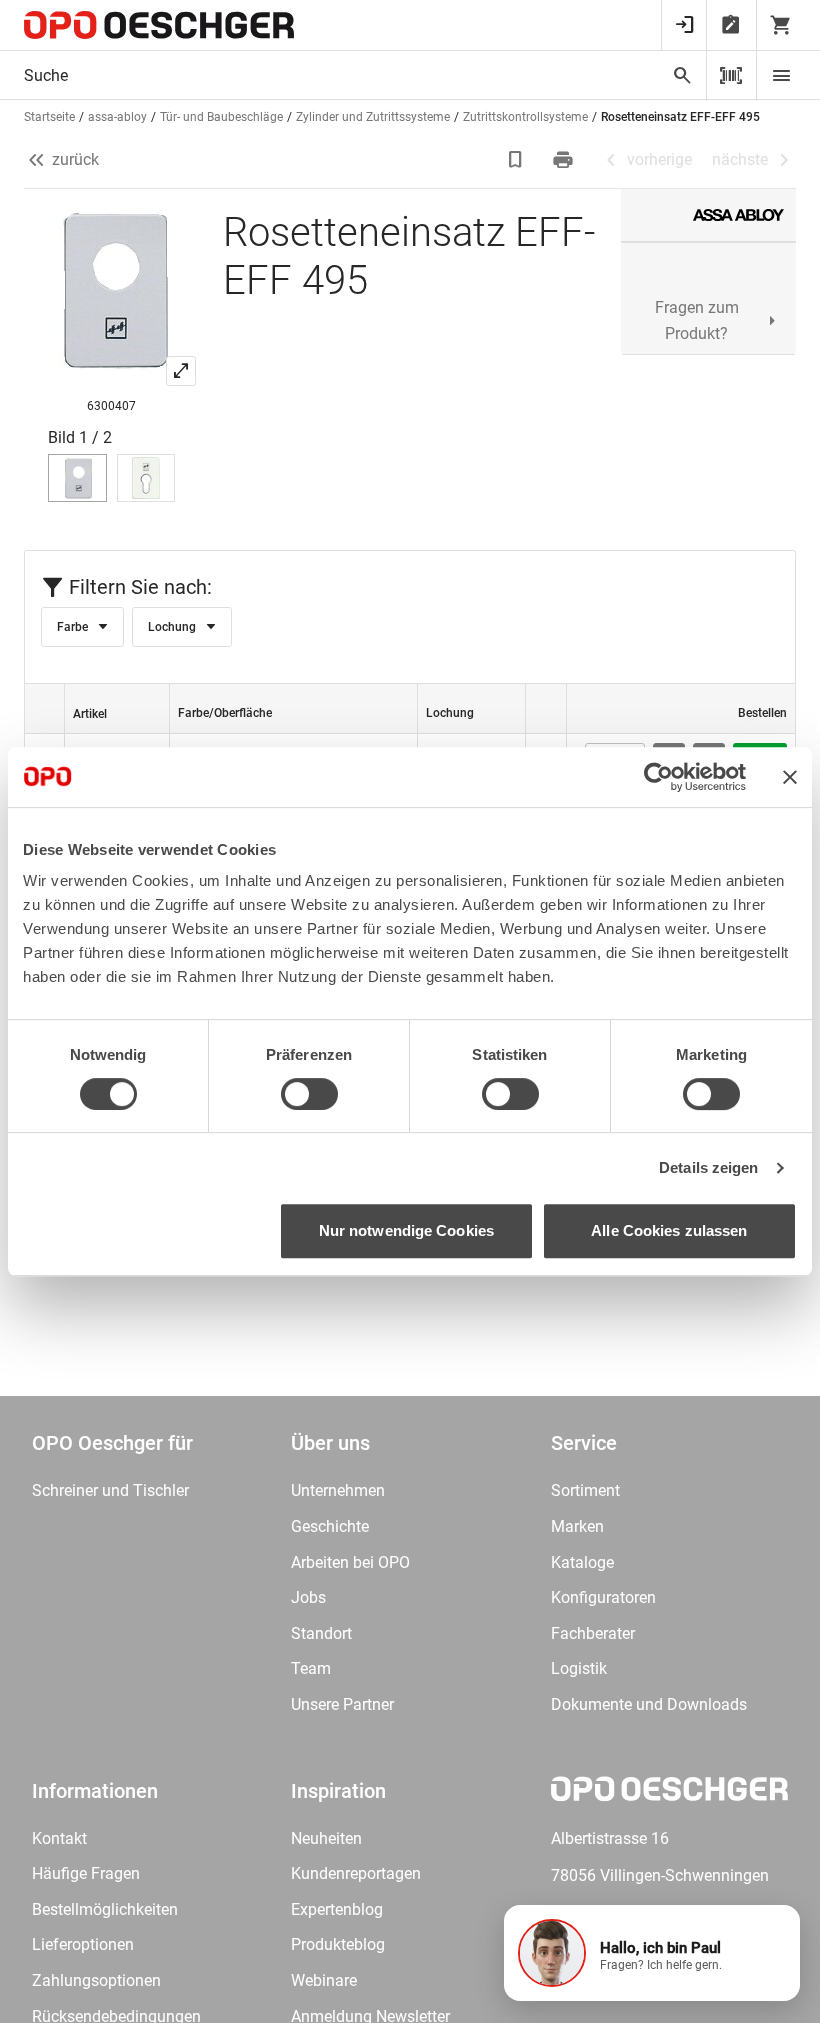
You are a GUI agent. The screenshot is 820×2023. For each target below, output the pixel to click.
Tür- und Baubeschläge (221, 117)
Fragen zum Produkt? (697, 320)
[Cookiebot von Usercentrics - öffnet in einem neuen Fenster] (658, 777)
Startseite (49, 117)
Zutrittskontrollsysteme (525, 117)
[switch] (309, 1094)
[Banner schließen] (790, 777)
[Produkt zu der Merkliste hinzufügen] (517, 160)
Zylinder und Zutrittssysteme (373, 117)
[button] (652, 1953)
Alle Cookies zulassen (669, 1230)
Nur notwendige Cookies (406, 1230)
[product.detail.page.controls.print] (565, 160)
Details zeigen (708, 1167)
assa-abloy (117, 117)
